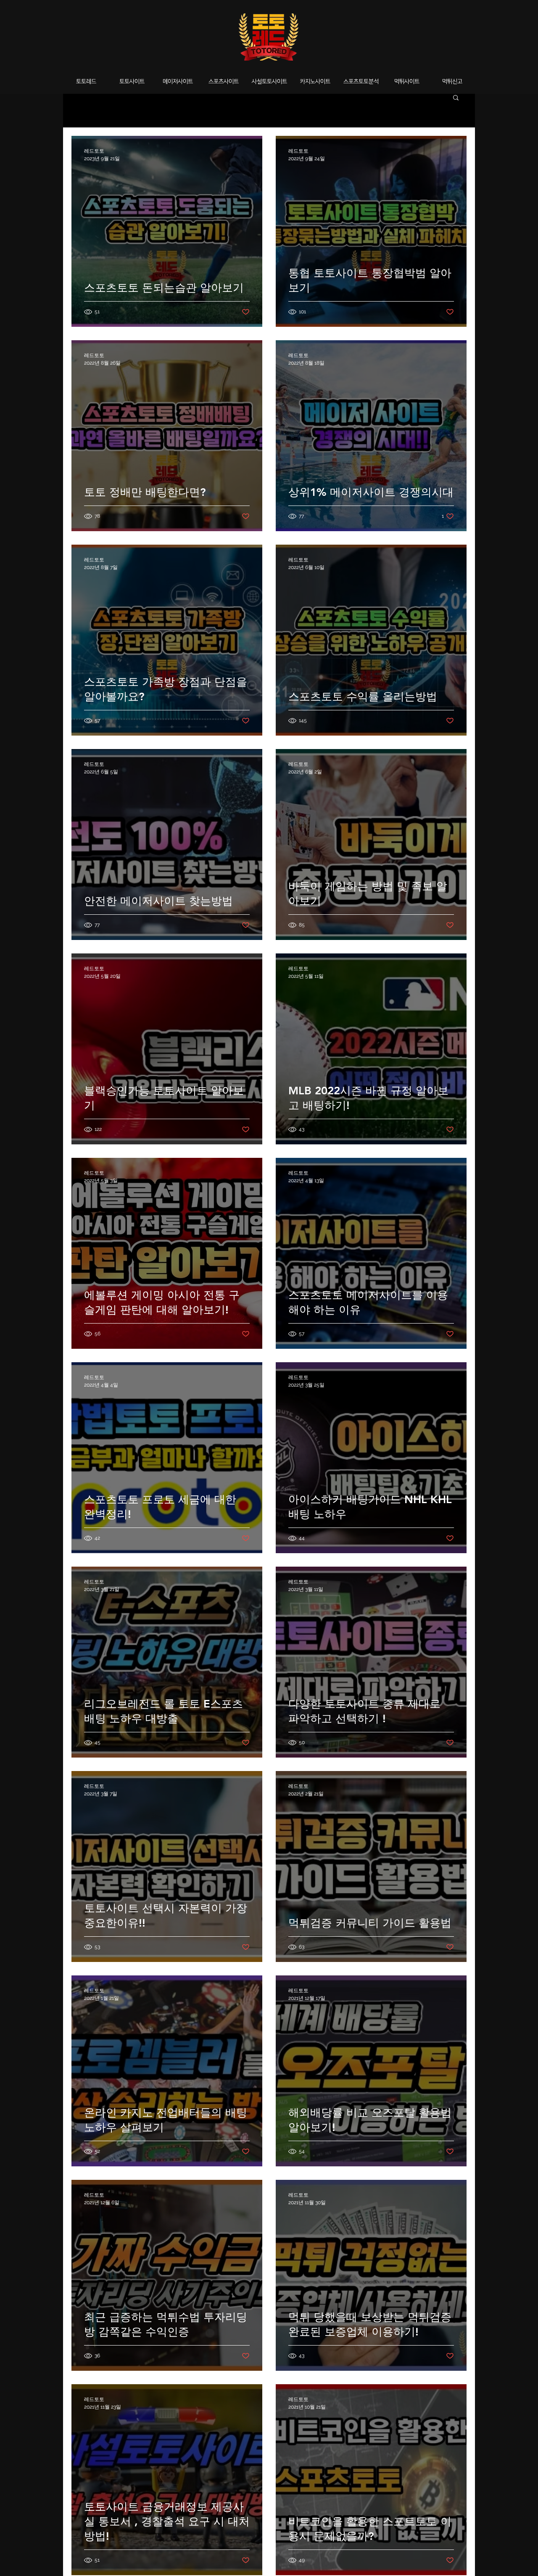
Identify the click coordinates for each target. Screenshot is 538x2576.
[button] (456, 98)
